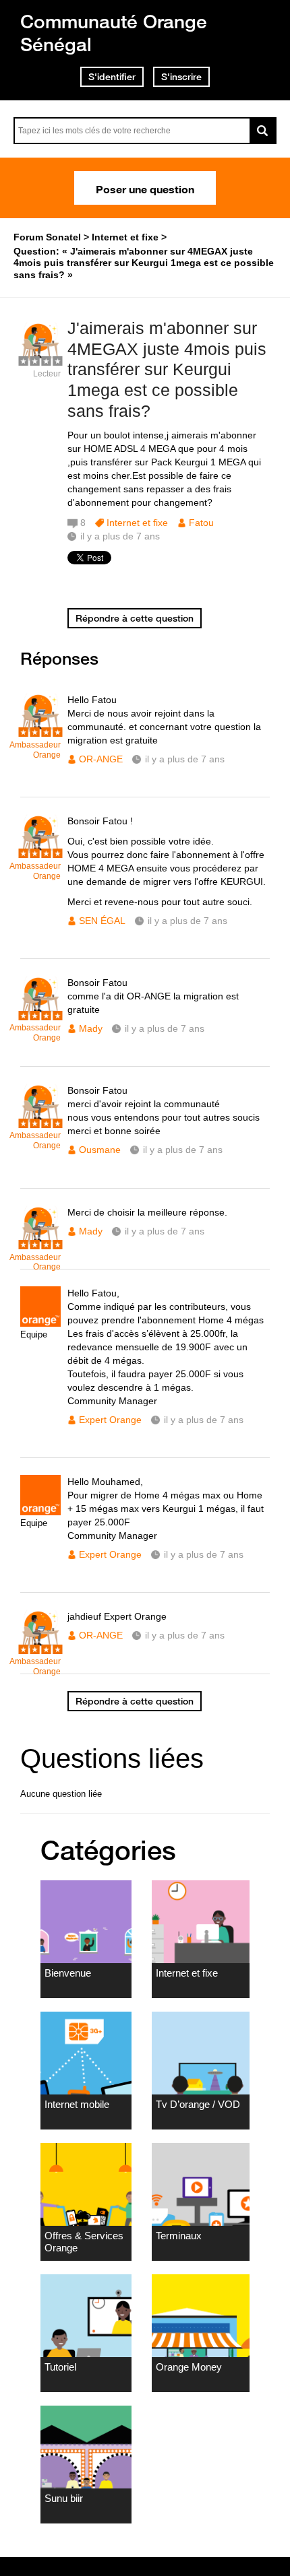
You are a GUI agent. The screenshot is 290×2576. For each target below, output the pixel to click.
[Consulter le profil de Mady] (40, 1013)
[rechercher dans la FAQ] (263, 131)
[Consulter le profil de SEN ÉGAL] (40, 852)
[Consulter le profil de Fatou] (40, 359)
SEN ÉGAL (102, 921)
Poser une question (145, 188)
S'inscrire (181, 77)
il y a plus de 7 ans (185, 759)
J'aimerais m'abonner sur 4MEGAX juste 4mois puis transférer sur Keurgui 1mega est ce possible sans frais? (167, 369)
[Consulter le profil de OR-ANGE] (40, 730)
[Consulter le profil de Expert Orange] (40, 1324)
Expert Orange (110, 1420)
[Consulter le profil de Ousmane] (40, 1121)
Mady (91, 1028)
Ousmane (100, 1150)
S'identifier (112, 77)
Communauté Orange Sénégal (114, 33)
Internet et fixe (137, 523)
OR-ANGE (101, 759)
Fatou (201, 523)
